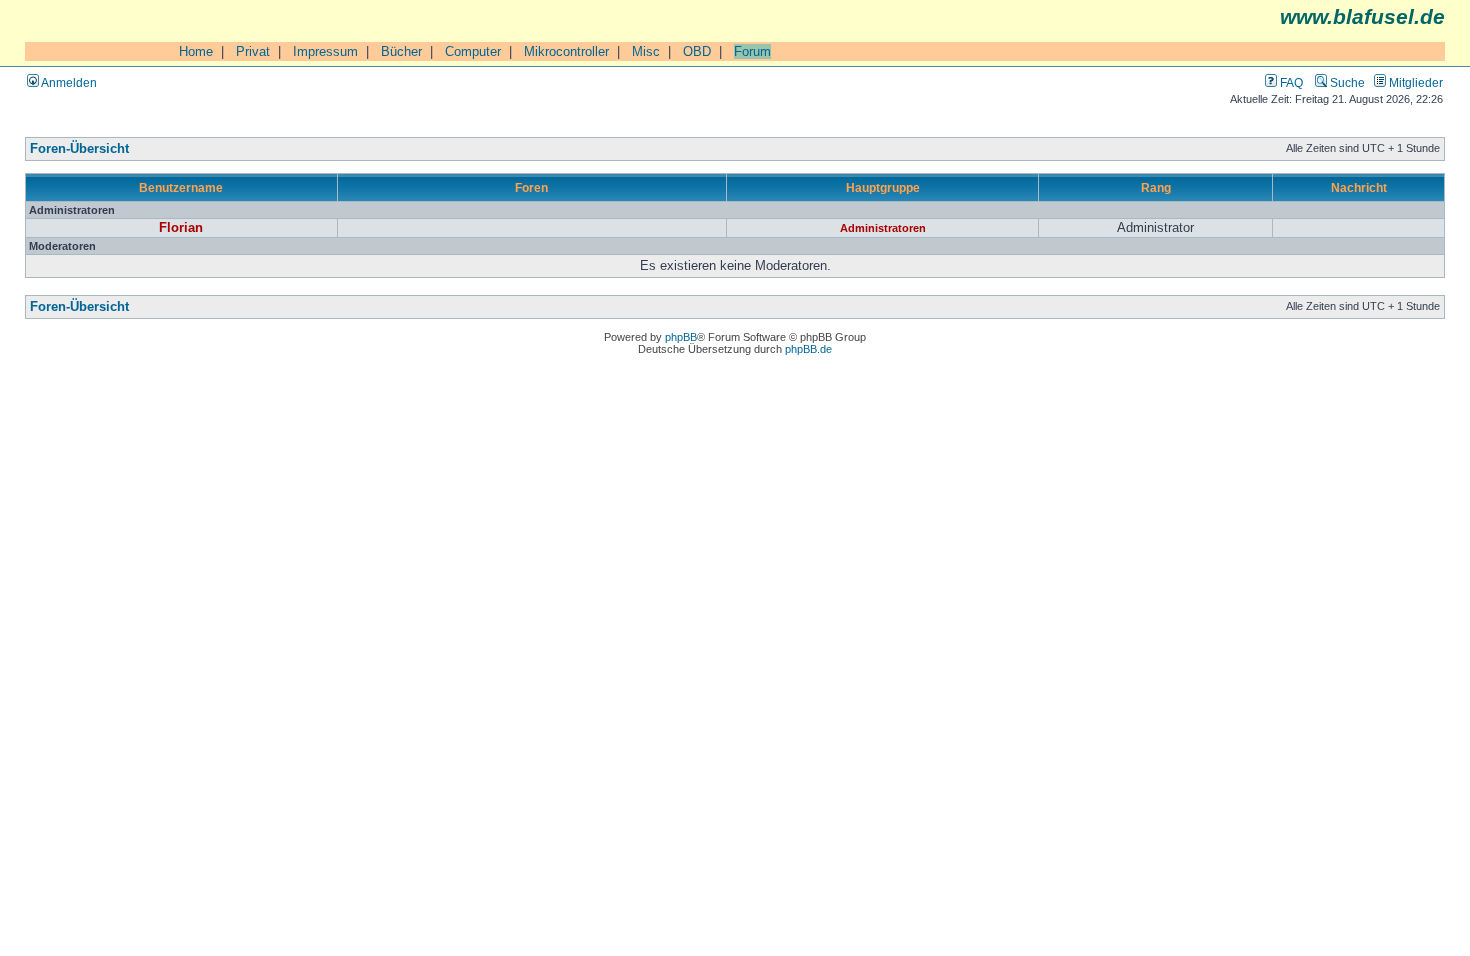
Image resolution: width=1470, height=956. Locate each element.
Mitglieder (1414, 82)
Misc (646, 51)
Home (196, 51)
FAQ (1290, 82)
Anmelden (68, 82)
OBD (697, 51)
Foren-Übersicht (79, 149)
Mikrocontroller (566, 51)
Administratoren (883, 228)
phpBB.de (808, 349)
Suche (1346, 82)
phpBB (681, 337)
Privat (253, 51)
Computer (473, 51)
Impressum (325, 51)
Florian (181, 228)
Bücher (401, 51)
